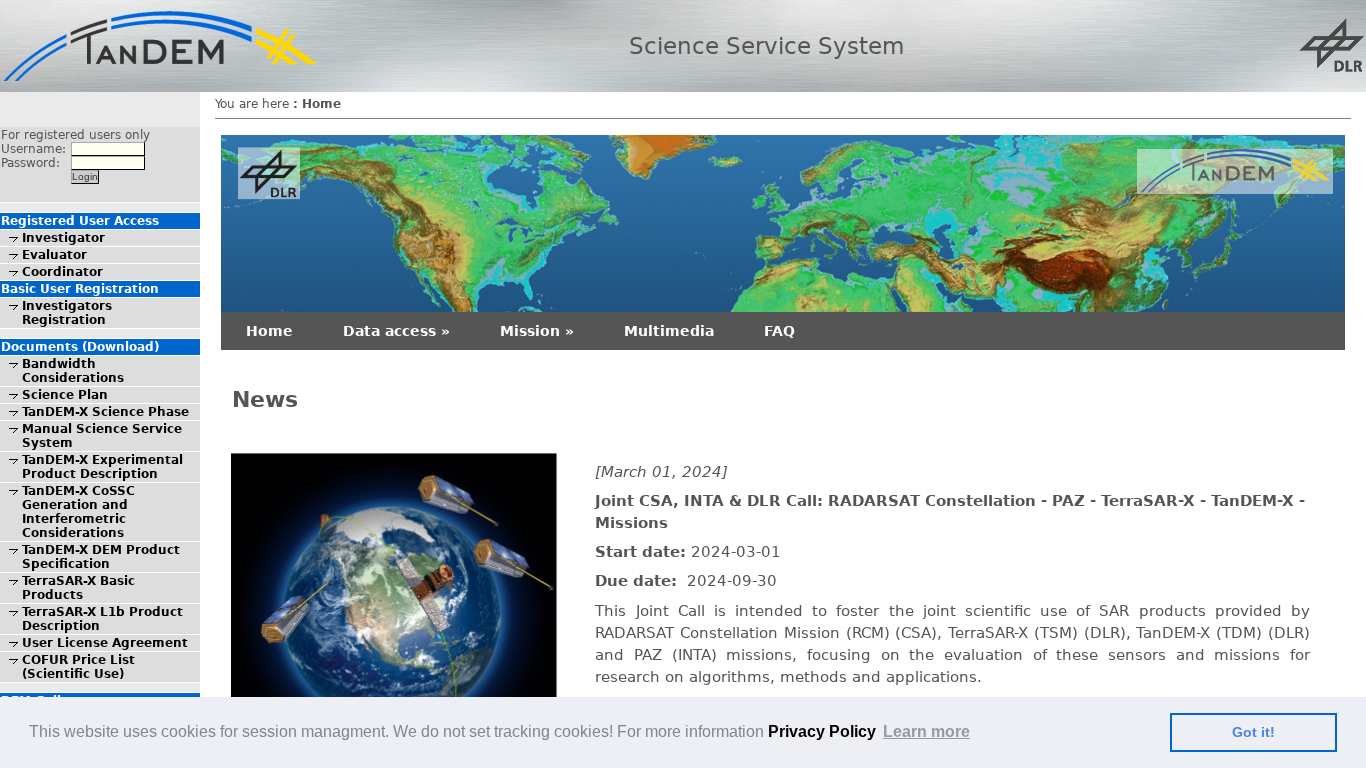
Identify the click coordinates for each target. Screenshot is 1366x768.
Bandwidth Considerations (73, 371)
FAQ (779, 331)
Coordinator (62, 272)
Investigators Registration (67, 313)
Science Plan (65, 395)
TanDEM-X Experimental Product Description (102, 467)
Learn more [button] (926, 731)
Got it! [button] (1253, 732)
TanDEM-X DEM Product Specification (101, 557)
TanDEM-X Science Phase (105, 412)
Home (269, 331)
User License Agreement (105, 643)
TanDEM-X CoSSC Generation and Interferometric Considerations (78, 512)
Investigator (63, 238)
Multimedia (669, 331)
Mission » (537, 331)
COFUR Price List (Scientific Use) (78, 667)
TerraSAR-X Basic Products (78, 588)
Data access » (396, 331)
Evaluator (54, 255)
